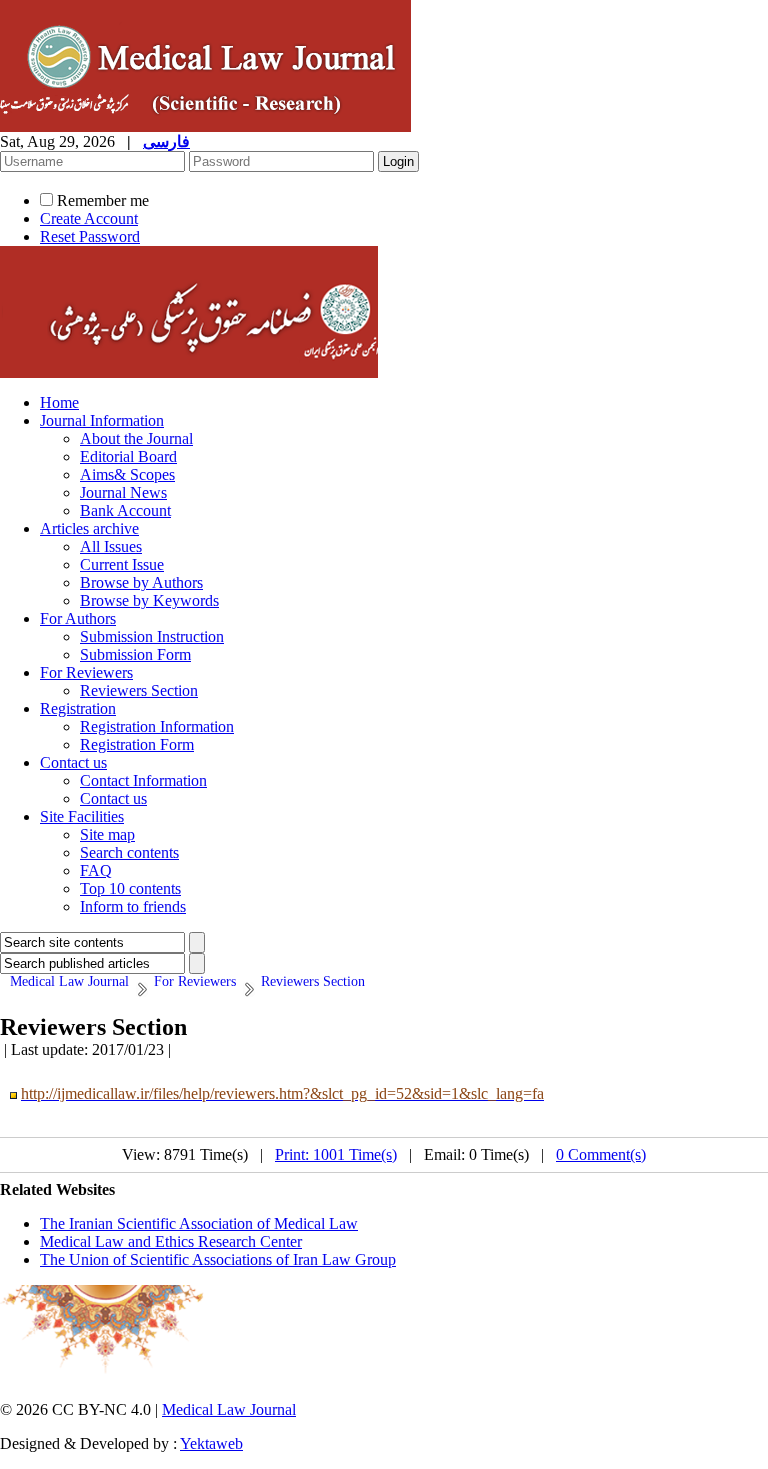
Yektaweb (211, 1443)
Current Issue (122, 564)
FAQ (96, 870)
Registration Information (157, 726)
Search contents (129, 852)
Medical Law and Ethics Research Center (171, 1241)
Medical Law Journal (229, 1409)
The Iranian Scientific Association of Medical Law (199, 1223)
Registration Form (137, 744)
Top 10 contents (130, 888)
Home (59, 402)
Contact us (73, 762)
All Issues (111, 546)
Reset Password (90, 236)
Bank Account (125, 510)
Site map (107, 834)
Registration (78, 708)
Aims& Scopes (127, 474)
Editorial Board (128, 456)
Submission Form (135, 654)
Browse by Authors (141, 582)
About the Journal (136, 438)
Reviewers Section (139, 690)
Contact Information (143, 780)
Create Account (89, 218)
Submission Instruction (152, 636)
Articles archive (89, 528)
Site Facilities (82, 816)
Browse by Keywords (149, 600)
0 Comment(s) (601, 1154)
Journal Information (102, 420)
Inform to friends (133, 906)
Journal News (123, 492)
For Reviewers (86, 672)
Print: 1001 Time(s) (336, 1154)
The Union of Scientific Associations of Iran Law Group (218, 1259)
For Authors (78, 618)
